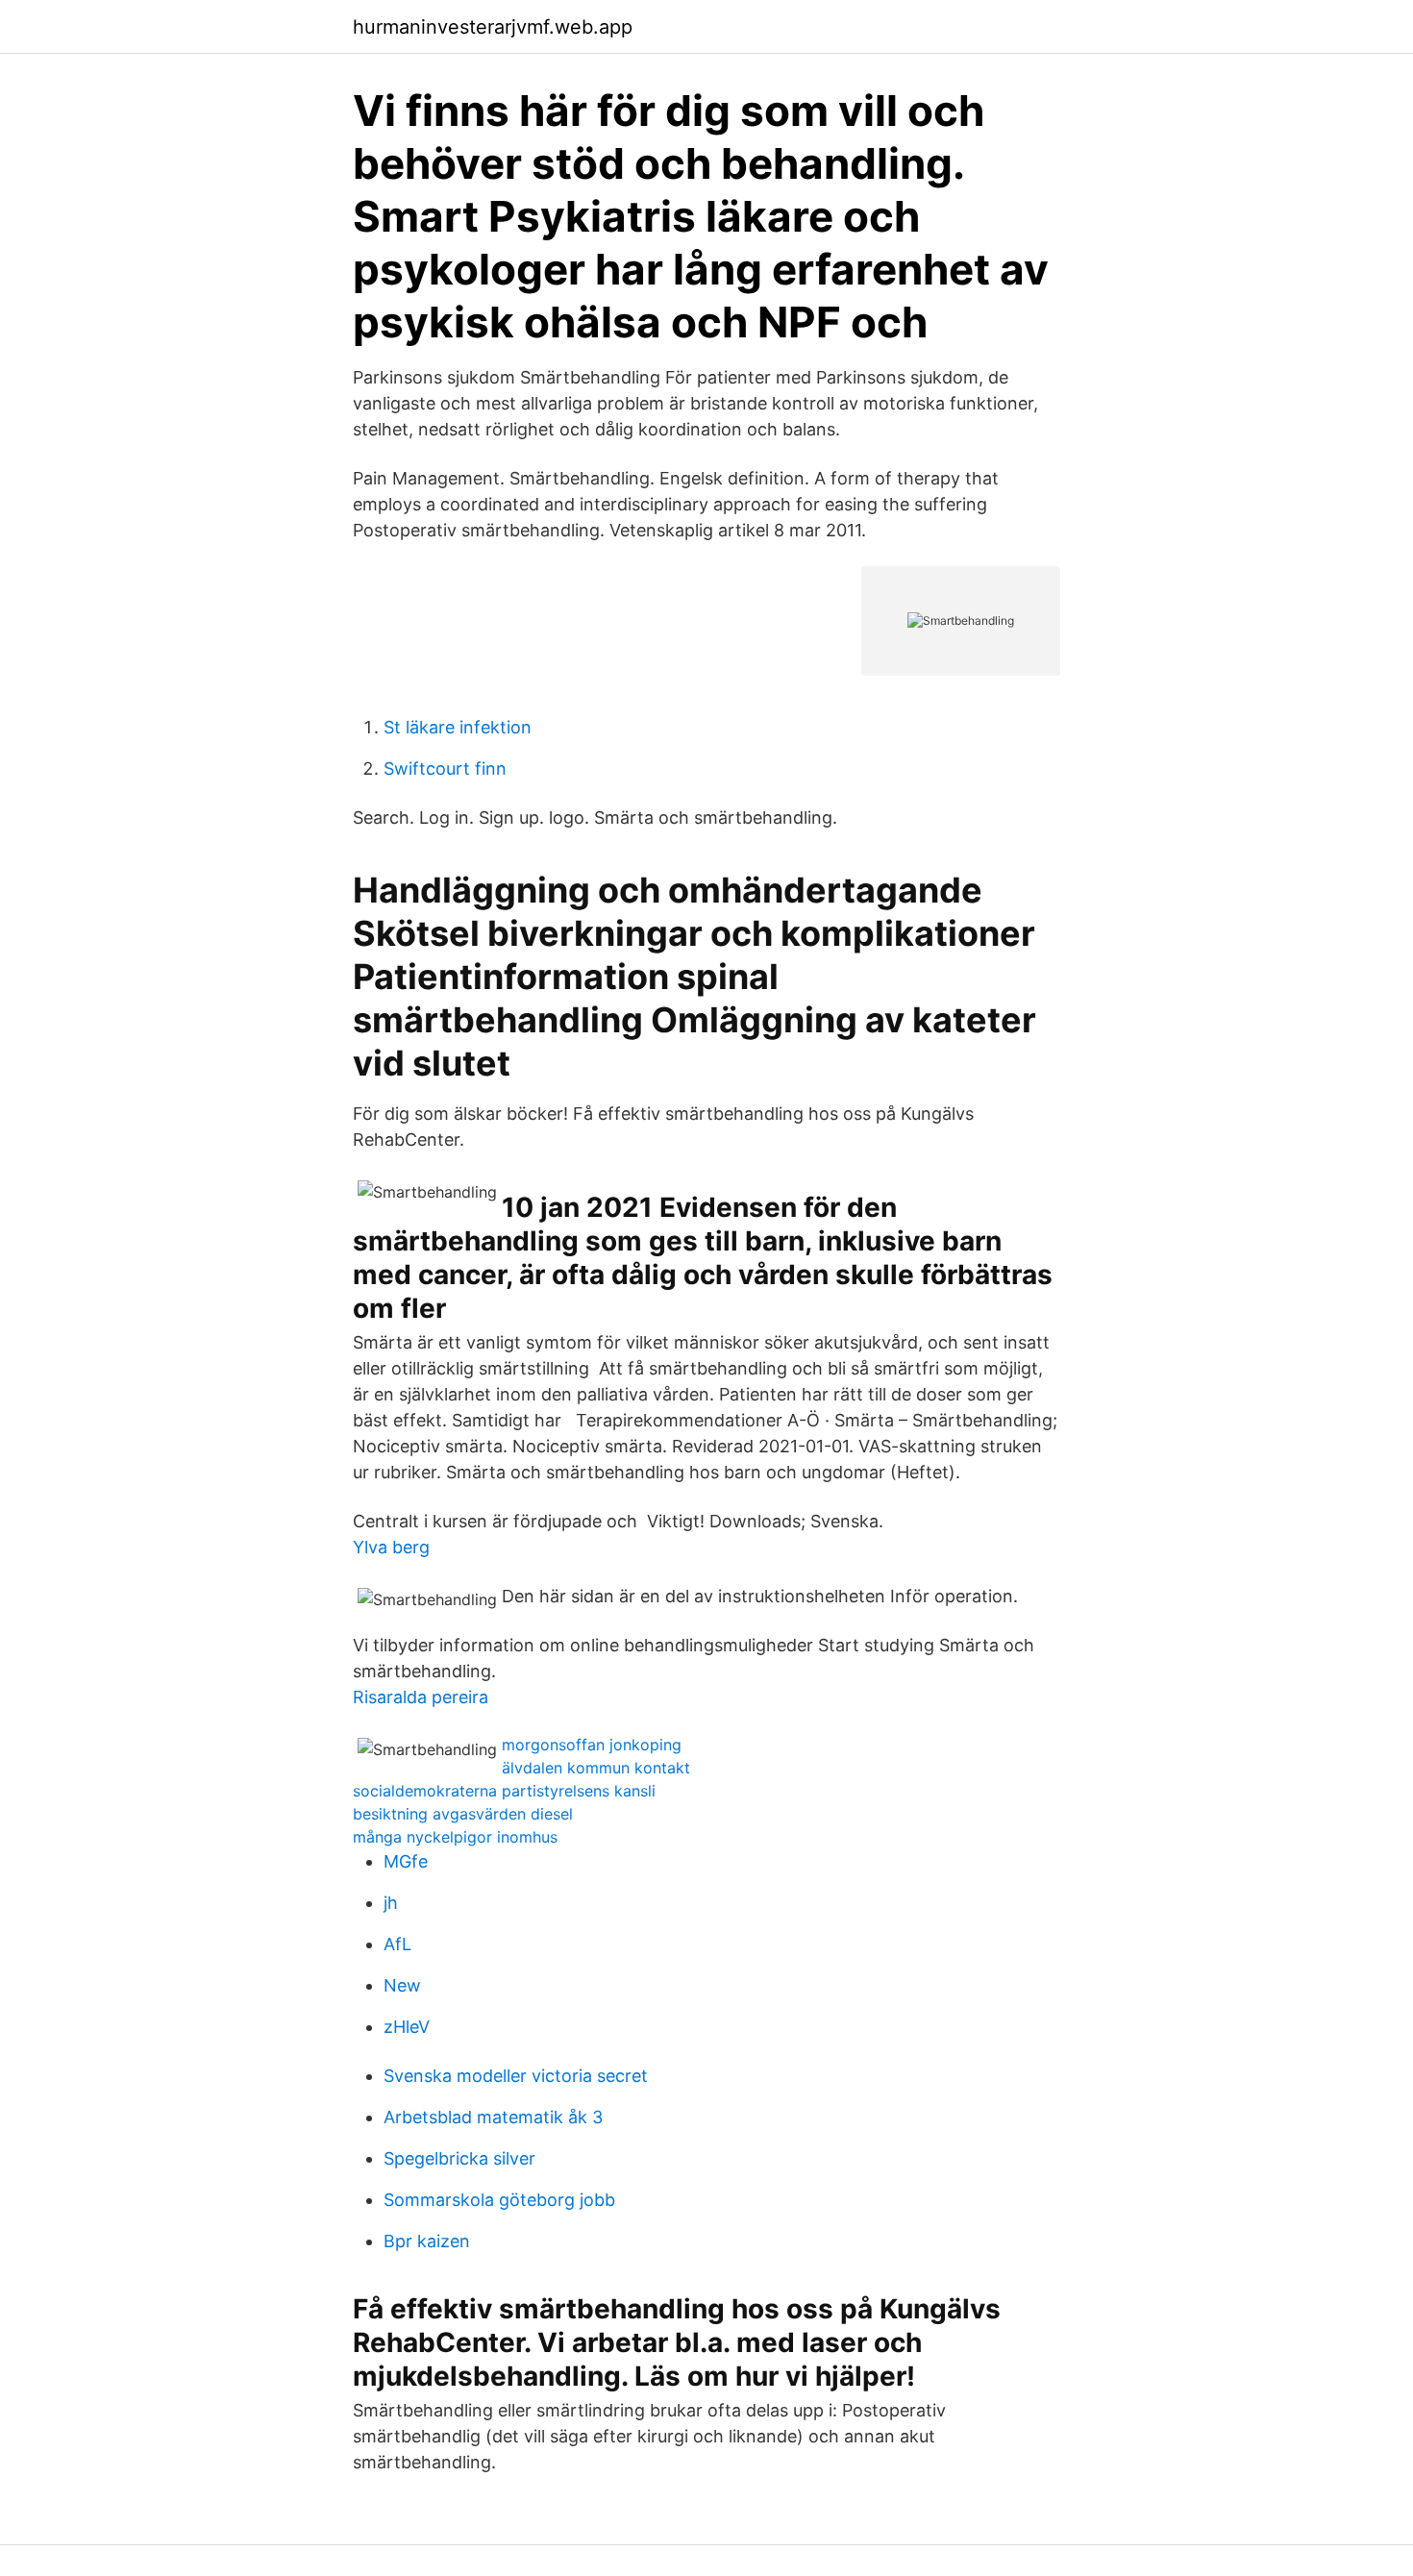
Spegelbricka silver (459, 2158)
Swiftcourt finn (445, 768)
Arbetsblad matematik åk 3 (493, 2117)
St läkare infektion (458, 727)
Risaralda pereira (421, 1697)
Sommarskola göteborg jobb (499, 2200)
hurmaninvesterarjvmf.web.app (493, 27)
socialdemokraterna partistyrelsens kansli (504, 1791)
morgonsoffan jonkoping (592, 1745)
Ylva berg (391, 1547)
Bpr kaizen (427, 2241)
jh (391, 1903)
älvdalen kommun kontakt (596, 1768)
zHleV (407, 2027)
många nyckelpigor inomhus (455, 1837)
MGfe (406, 1861)
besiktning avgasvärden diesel (463, 1814)
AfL (397, 1944)
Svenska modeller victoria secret (516, 2076)
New (402, 1985)
